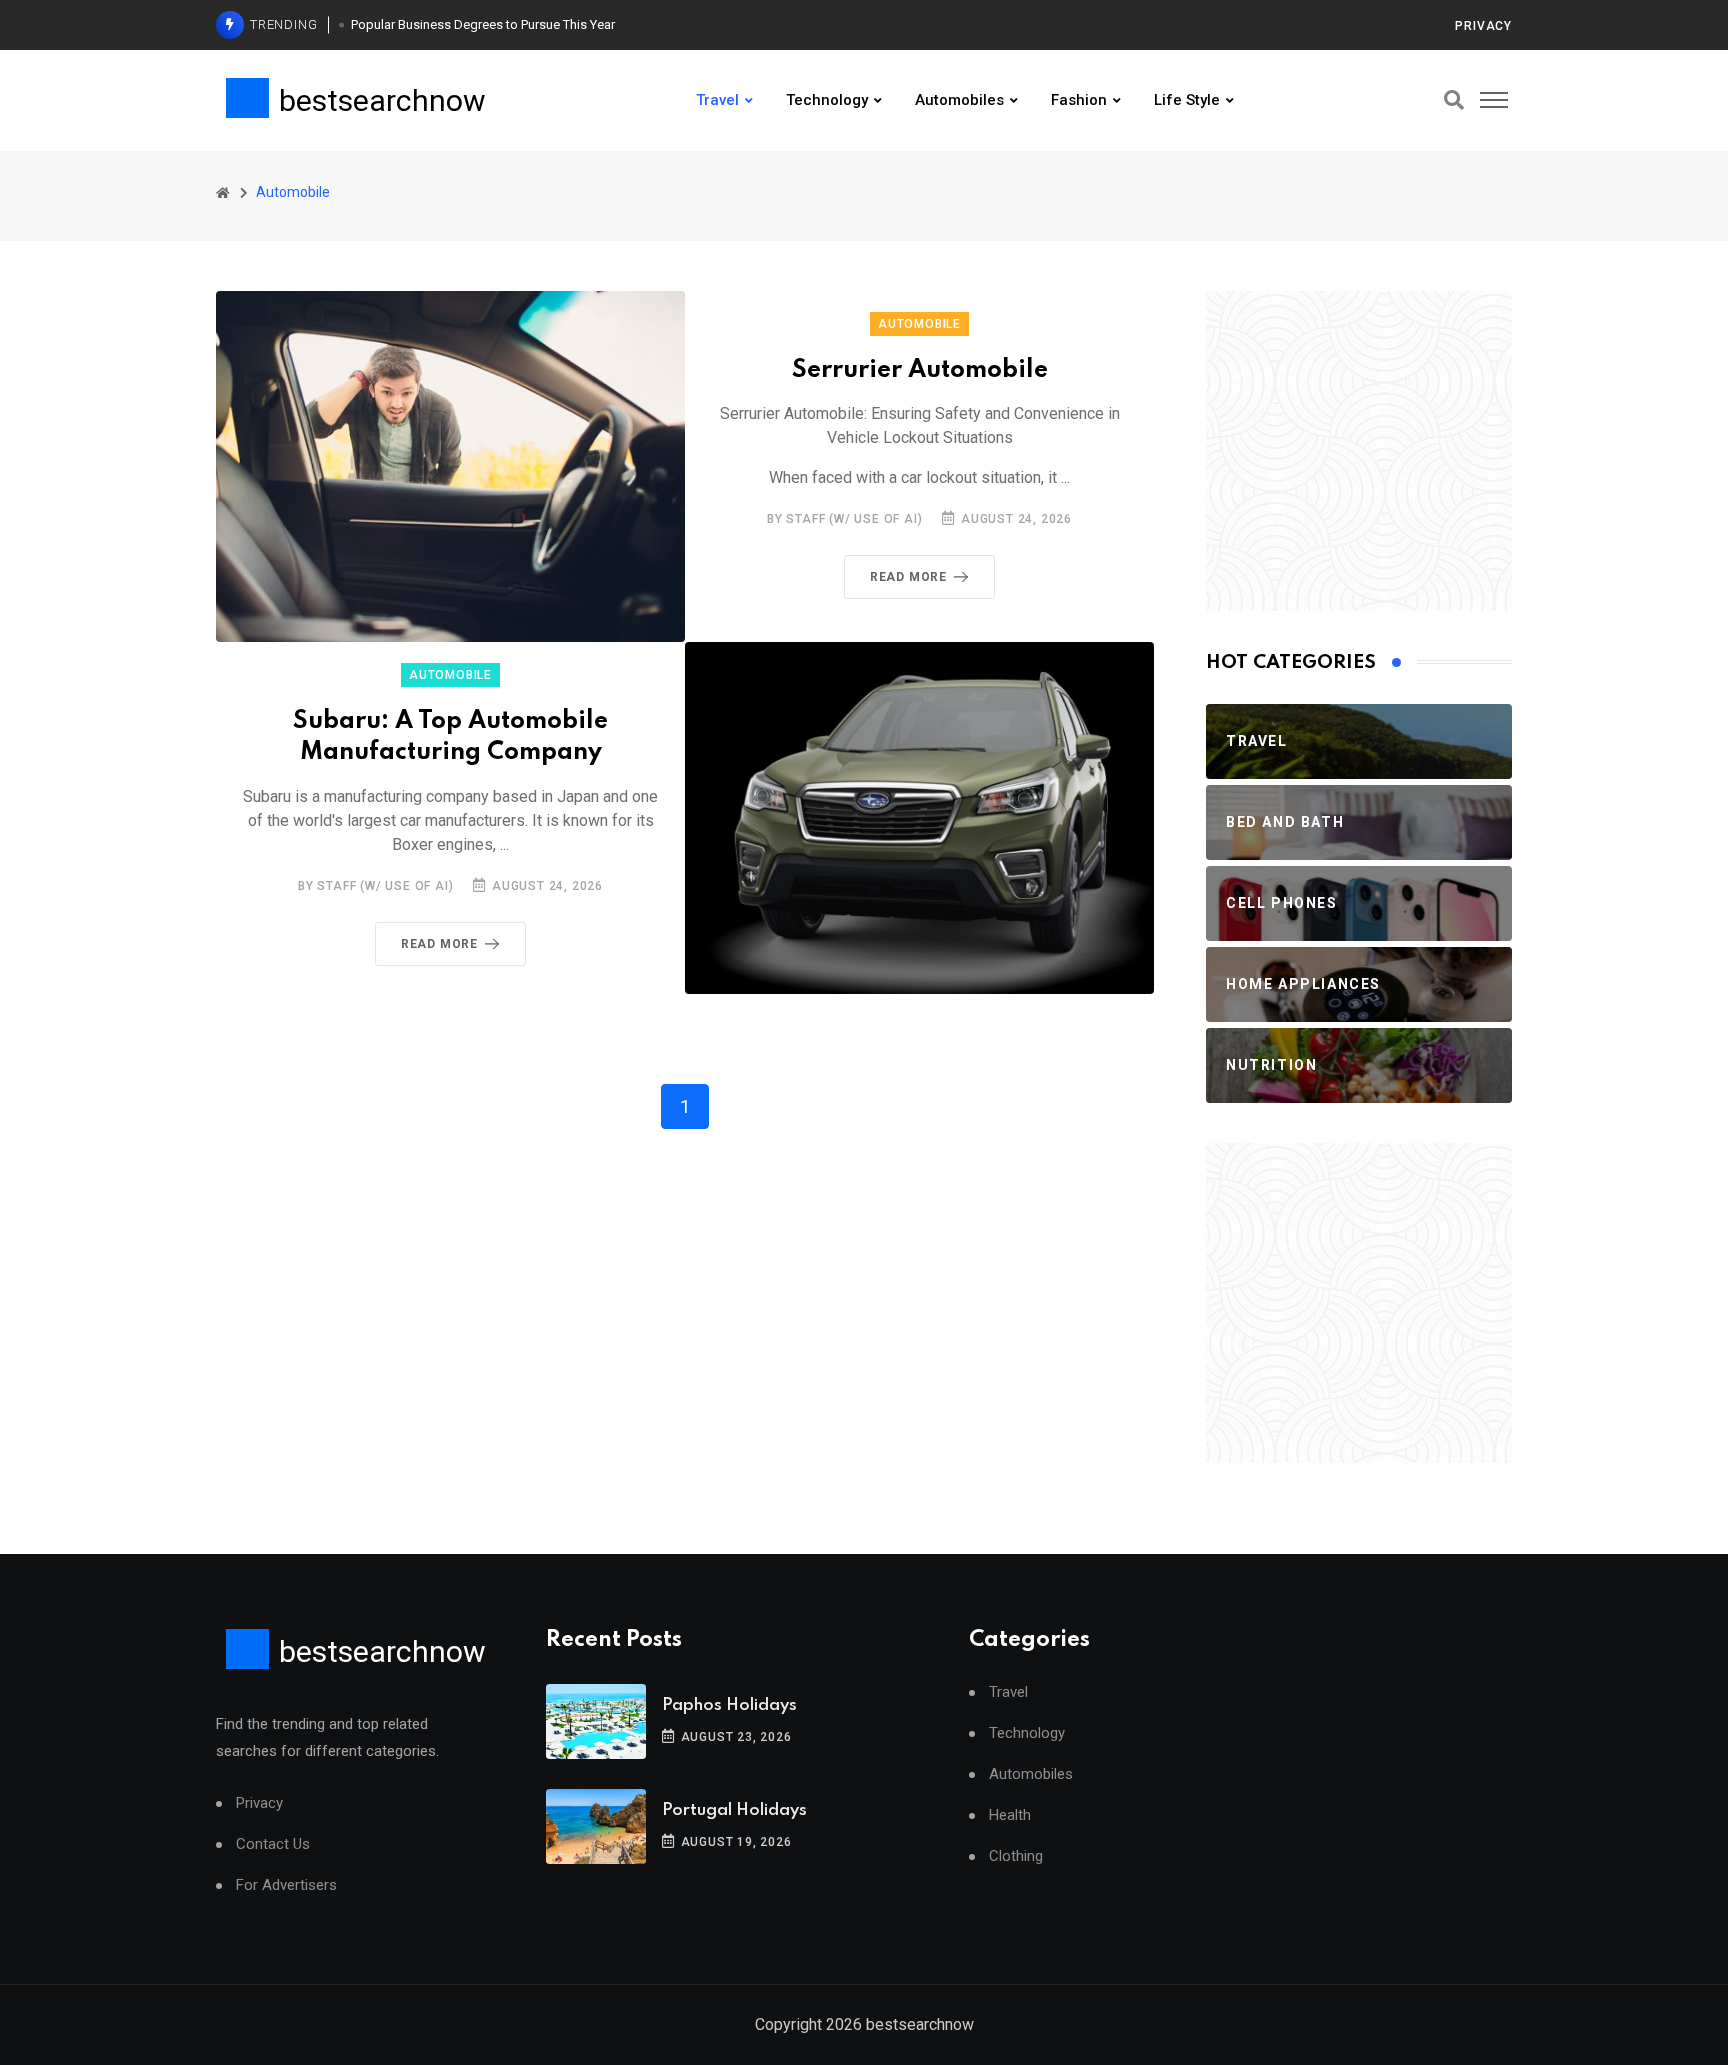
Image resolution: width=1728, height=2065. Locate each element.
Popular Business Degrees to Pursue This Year (483, 24)
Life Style (1187, 100)
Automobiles (959, 100)
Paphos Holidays (729, 1705)
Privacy (1483, 26)
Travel (717, 100)
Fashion (1079, 100)
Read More (908, 577)
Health (1010, 1815)
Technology (827, 100)
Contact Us (273, 1844)
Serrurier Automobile (920, 370)
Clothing (1016, 1856)
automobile (919, 324)
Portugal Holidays (734, 1810)
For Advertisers (286, 1885)
